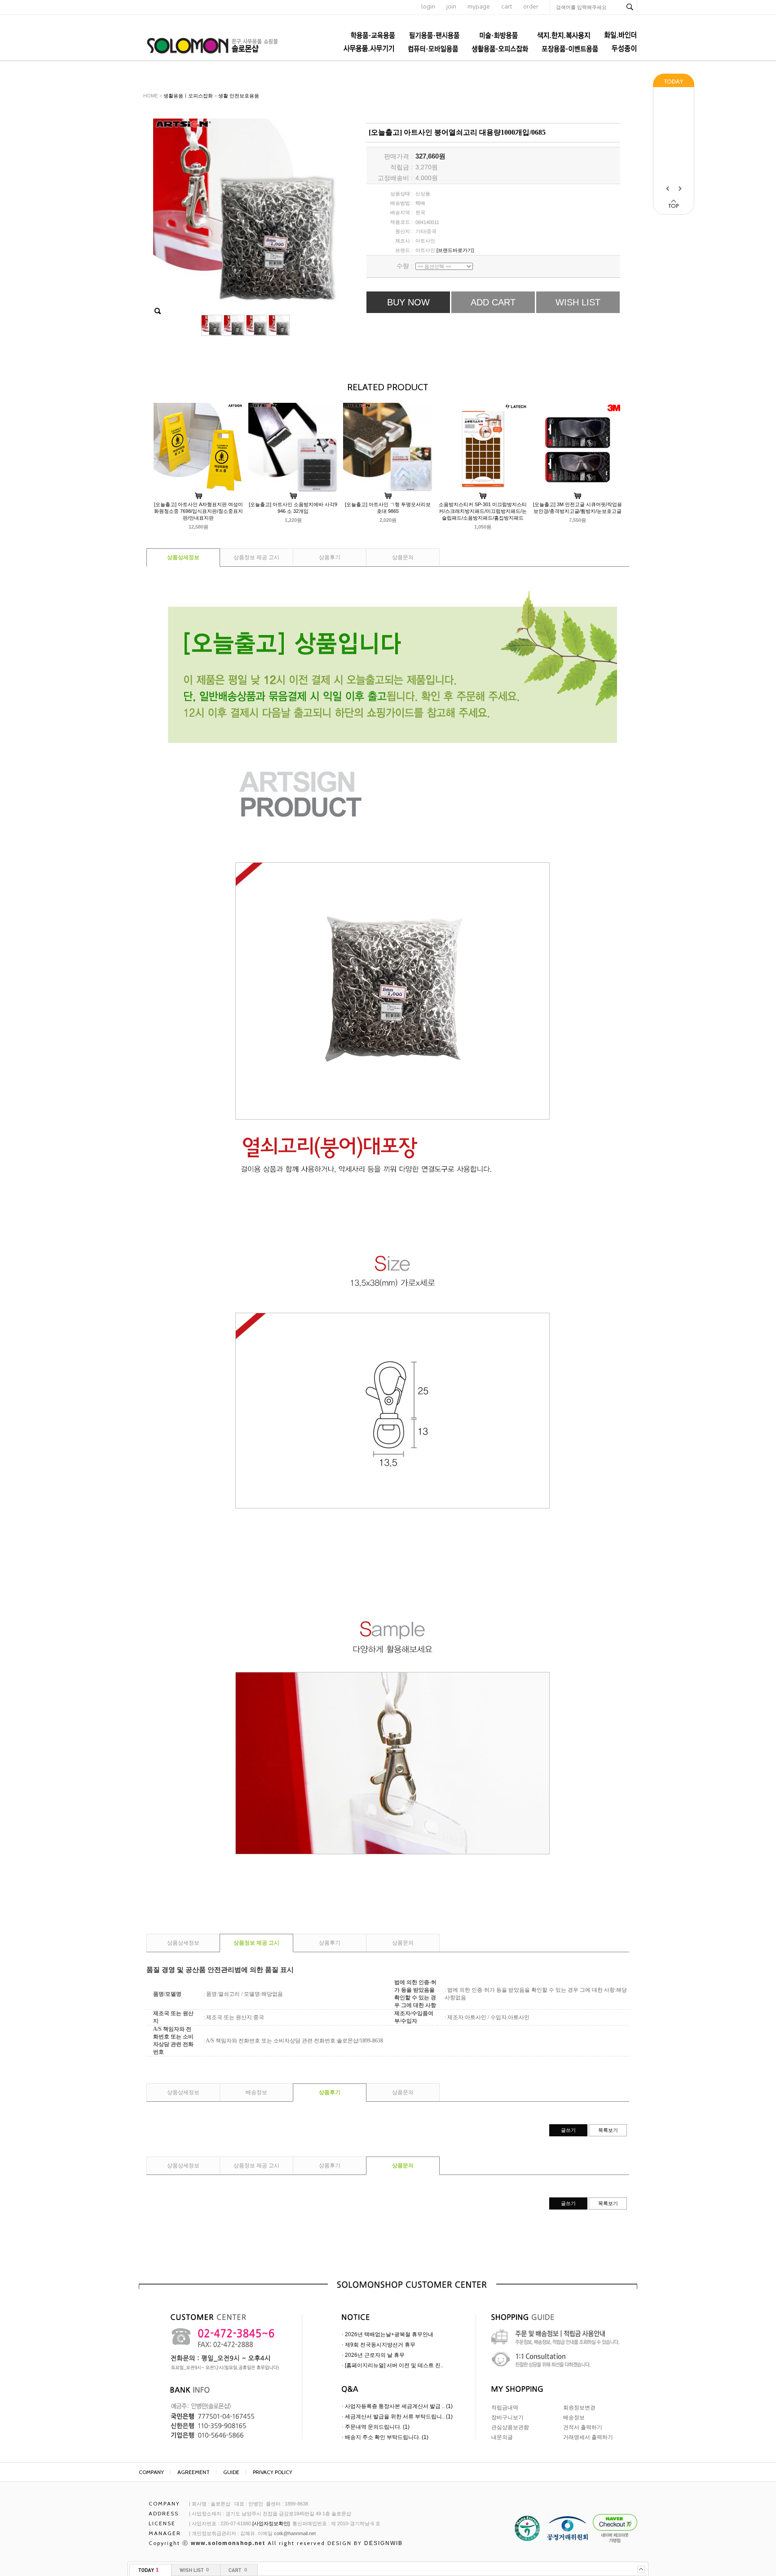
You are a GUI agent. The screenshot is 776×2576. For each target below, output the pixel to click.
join (451, 7)
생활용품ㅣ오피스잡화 (188, 96)
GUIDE (231, 2472)
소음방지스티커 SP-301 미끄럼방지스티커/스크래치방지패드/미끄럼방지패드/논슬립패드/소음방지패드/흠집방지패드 (483, 511)
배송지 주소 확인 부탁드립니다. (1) (387, 2437)
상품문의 (403, 557)
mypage (479, 7)
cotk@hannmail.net (295, 2533)
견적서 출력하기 (583, 2427)
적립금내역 (505, 2408)
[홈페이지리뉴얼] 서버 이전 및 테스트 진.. (394, 2365)
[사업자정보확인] (271, 2523)
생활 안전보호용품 (239, 96)
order (531, 7)
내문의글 (502, 2437)
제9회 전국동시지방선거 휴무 (380, 2345)
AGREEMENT (194, 2472)
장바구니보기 (507, 2417)
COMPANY (151, 2472)
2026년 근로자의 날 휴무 (375, 2355)
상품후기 (330, 557)
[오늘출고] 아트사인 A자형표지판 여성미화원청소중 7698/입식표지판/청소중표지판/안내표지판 (198, 511)
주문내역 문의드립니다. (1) (377, 2427)
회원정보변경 (579, 2408)
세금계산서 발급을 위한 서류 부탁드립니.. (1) (399, 2417)
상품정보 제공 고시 (256, 557)
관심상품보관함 (510, 2427)
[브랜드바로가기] (455, 250)
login (428, 7)
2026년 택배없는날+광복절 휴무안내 (389, 2334)
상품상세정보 (183, 557)
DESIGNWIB (384, 2543)
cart (507, 7)
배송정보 (256, 2092)
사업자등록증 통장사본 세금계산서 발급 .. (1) (399, 2406)
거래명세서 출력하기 (588, 2437)
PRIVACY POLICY (273, 2472)
